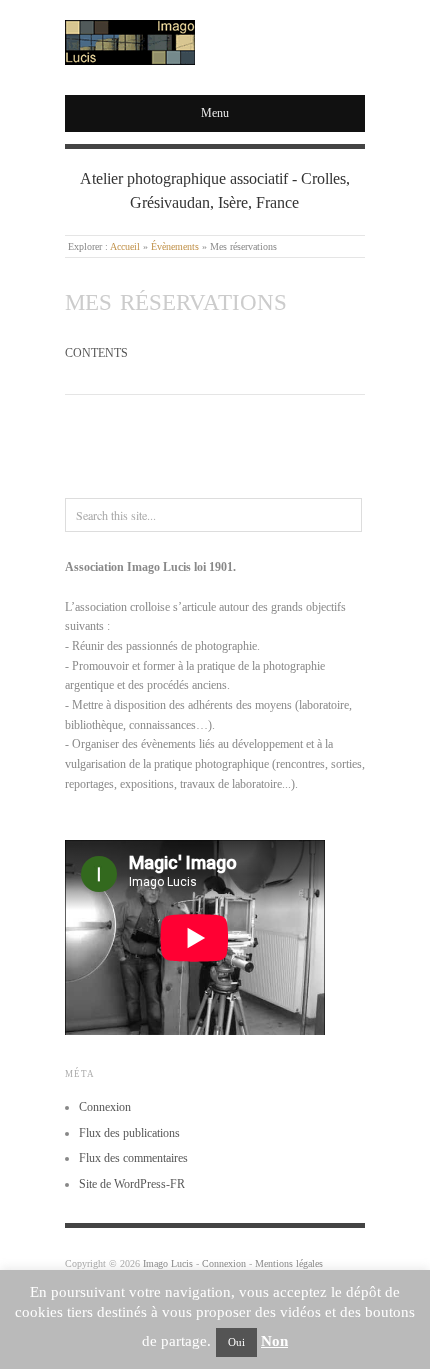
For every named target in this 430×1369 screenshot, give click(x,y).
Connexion (105, 1107)
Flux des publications (129, 1133)
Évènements (175, 246)
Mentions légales (289, 1263)
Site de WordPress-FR (132, 1184)
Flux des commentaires (133, 1158)
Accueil (125, 246)
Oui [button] (236, 1342)
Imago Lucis (168, 1263)
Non (274, 1341)
